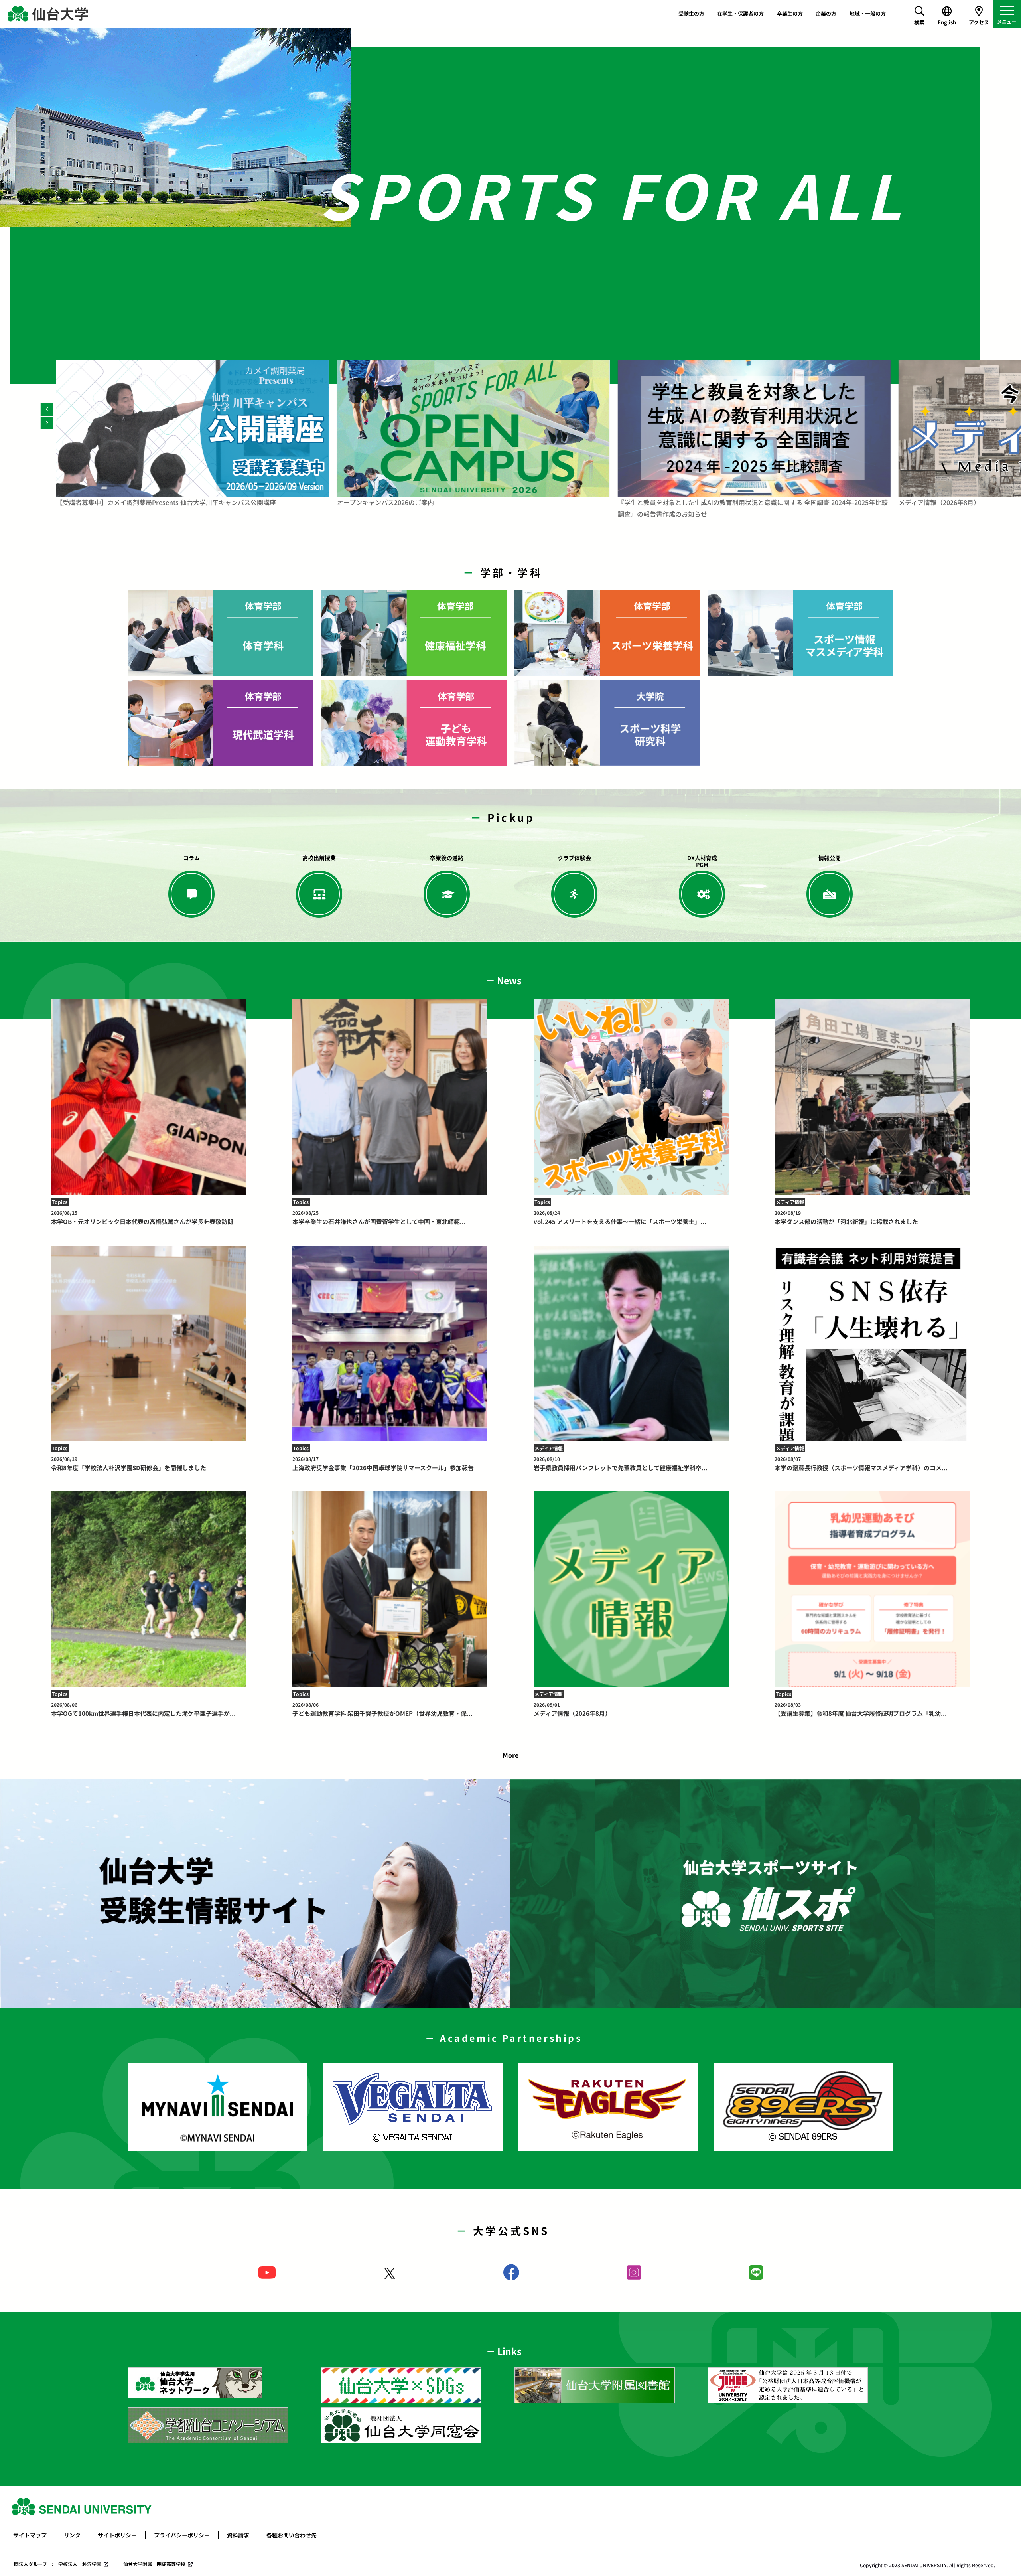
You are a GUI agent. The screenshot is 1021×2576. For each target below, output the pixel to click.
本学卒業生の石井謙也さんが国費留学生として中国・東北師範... (379, 1217)
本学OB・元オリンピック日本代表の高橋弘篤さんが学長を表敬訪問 (142, 1217)
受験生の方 (691, 13)
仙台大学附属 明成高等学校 (154, 2564)
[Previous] (47, 410)
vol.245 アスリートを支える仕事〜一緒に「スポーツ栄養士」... (620, 1217)
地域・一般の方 (868, 13)
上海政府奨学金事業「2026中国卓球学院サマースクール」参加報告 (383, 1464)
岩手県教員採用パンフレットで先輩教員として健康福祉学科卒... (621, 1464)
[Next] (47, 423)
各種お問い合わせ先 (292, 2535)
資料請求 (238, 2535)
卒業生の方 (790, 13)
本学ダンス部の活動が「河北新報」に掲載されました (846, 1217)
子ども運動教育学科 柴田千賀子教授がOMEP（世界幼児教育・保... (382, 1709)
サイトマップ (30, 2535)
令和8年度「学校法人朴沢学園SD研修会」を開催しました (129, 1464)
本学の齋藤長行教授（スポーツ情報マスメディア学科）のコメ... (861, 1464)
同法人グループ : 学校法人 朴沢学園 (58, 2564)
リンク (72, 2535)
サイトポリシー (117, 2535)
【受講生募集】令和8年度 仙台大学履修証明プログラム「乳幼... (861, 1709)
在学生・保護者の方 (740, 13)
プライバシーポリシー (182, 2535)
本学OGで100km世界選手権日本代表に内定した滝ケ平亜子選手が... (143, 1709)
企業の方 (826, 13)
